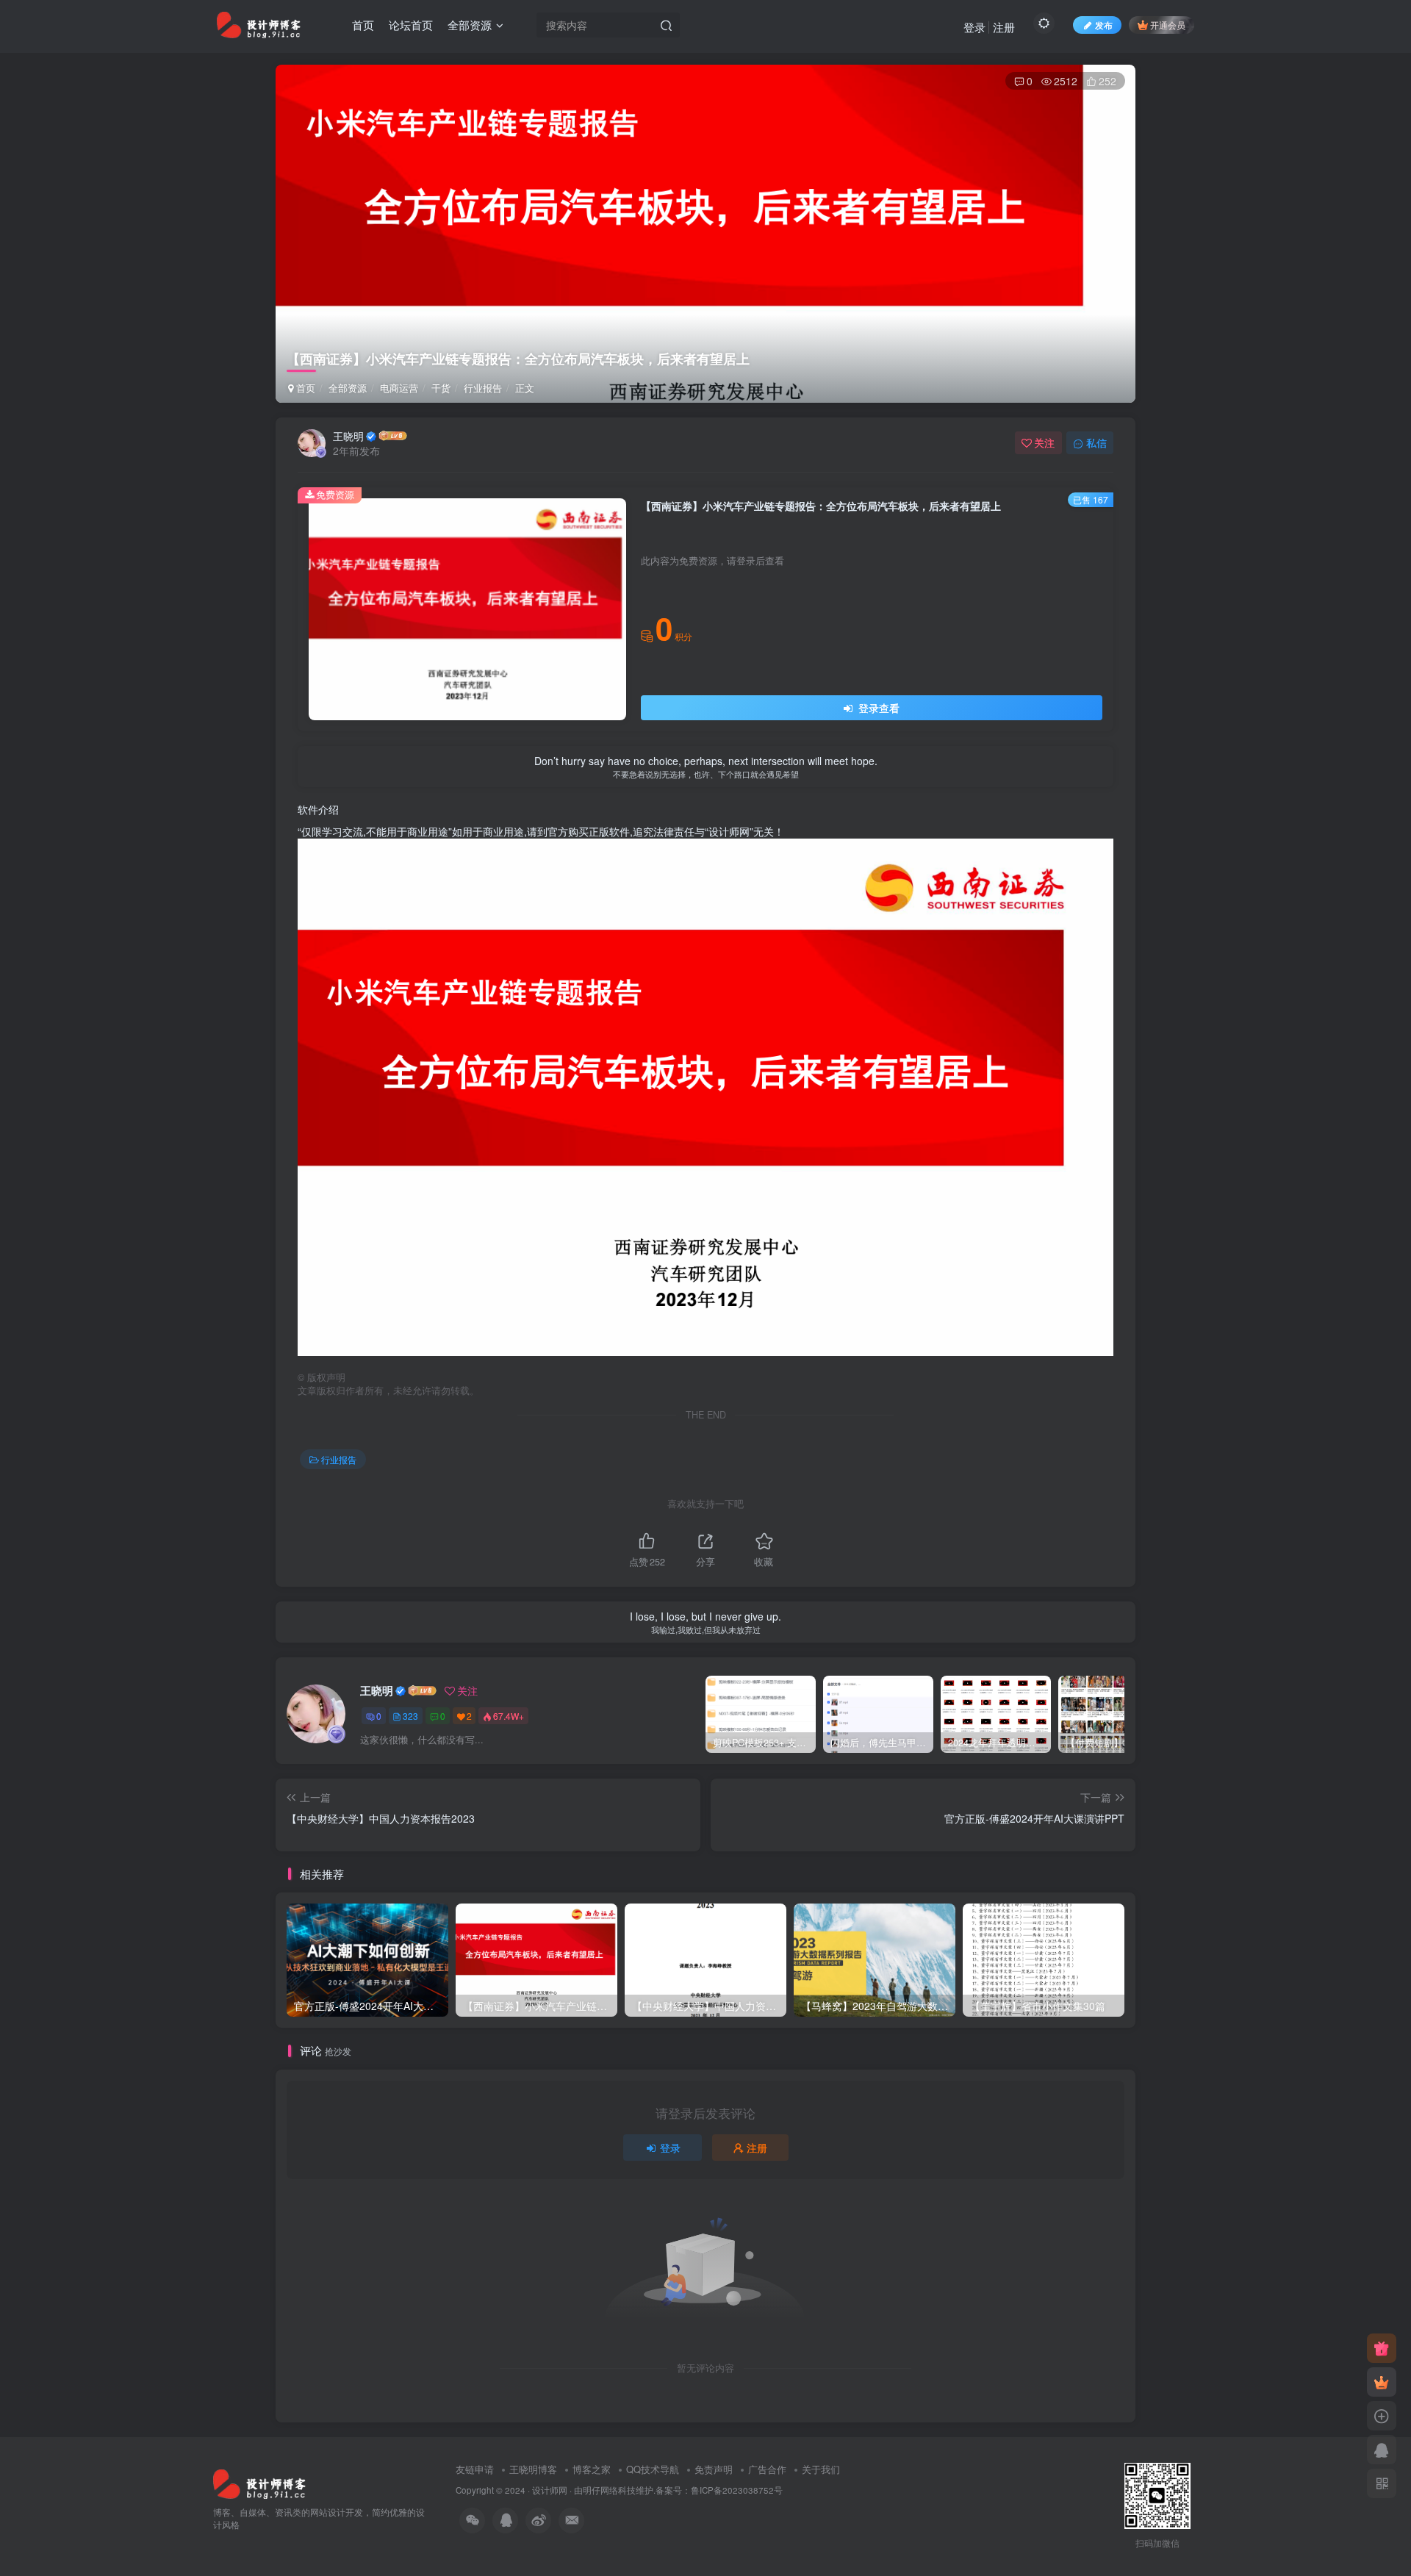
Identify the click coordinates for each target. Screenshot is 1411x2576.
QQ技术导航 (653, 2469)
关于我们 (821, 2469)
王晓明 (348, 436)
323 (410, 1716)
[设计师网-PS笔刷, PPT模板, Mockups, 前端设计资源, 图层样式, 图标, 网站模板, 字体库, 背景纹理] (259, 2482)
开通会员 (1168, 25)
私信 (1096, 442)
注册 (1004, 27)
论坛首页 (411, 25)
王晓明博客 (533, 2469)
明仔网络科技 (609, 2490)
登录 (974, 27)
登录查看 (877, 708)
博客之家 (592, 2469)
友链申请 (475, 2469)
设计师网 (550, 2490)
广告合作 (767, 2469)
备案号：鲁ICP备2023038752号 (719, 2490)
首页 (363, 25)
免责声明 (714, 2469)
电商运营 (399, 388)
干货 (441, 388)
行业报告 (483, 388)
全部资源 (470, 25)
